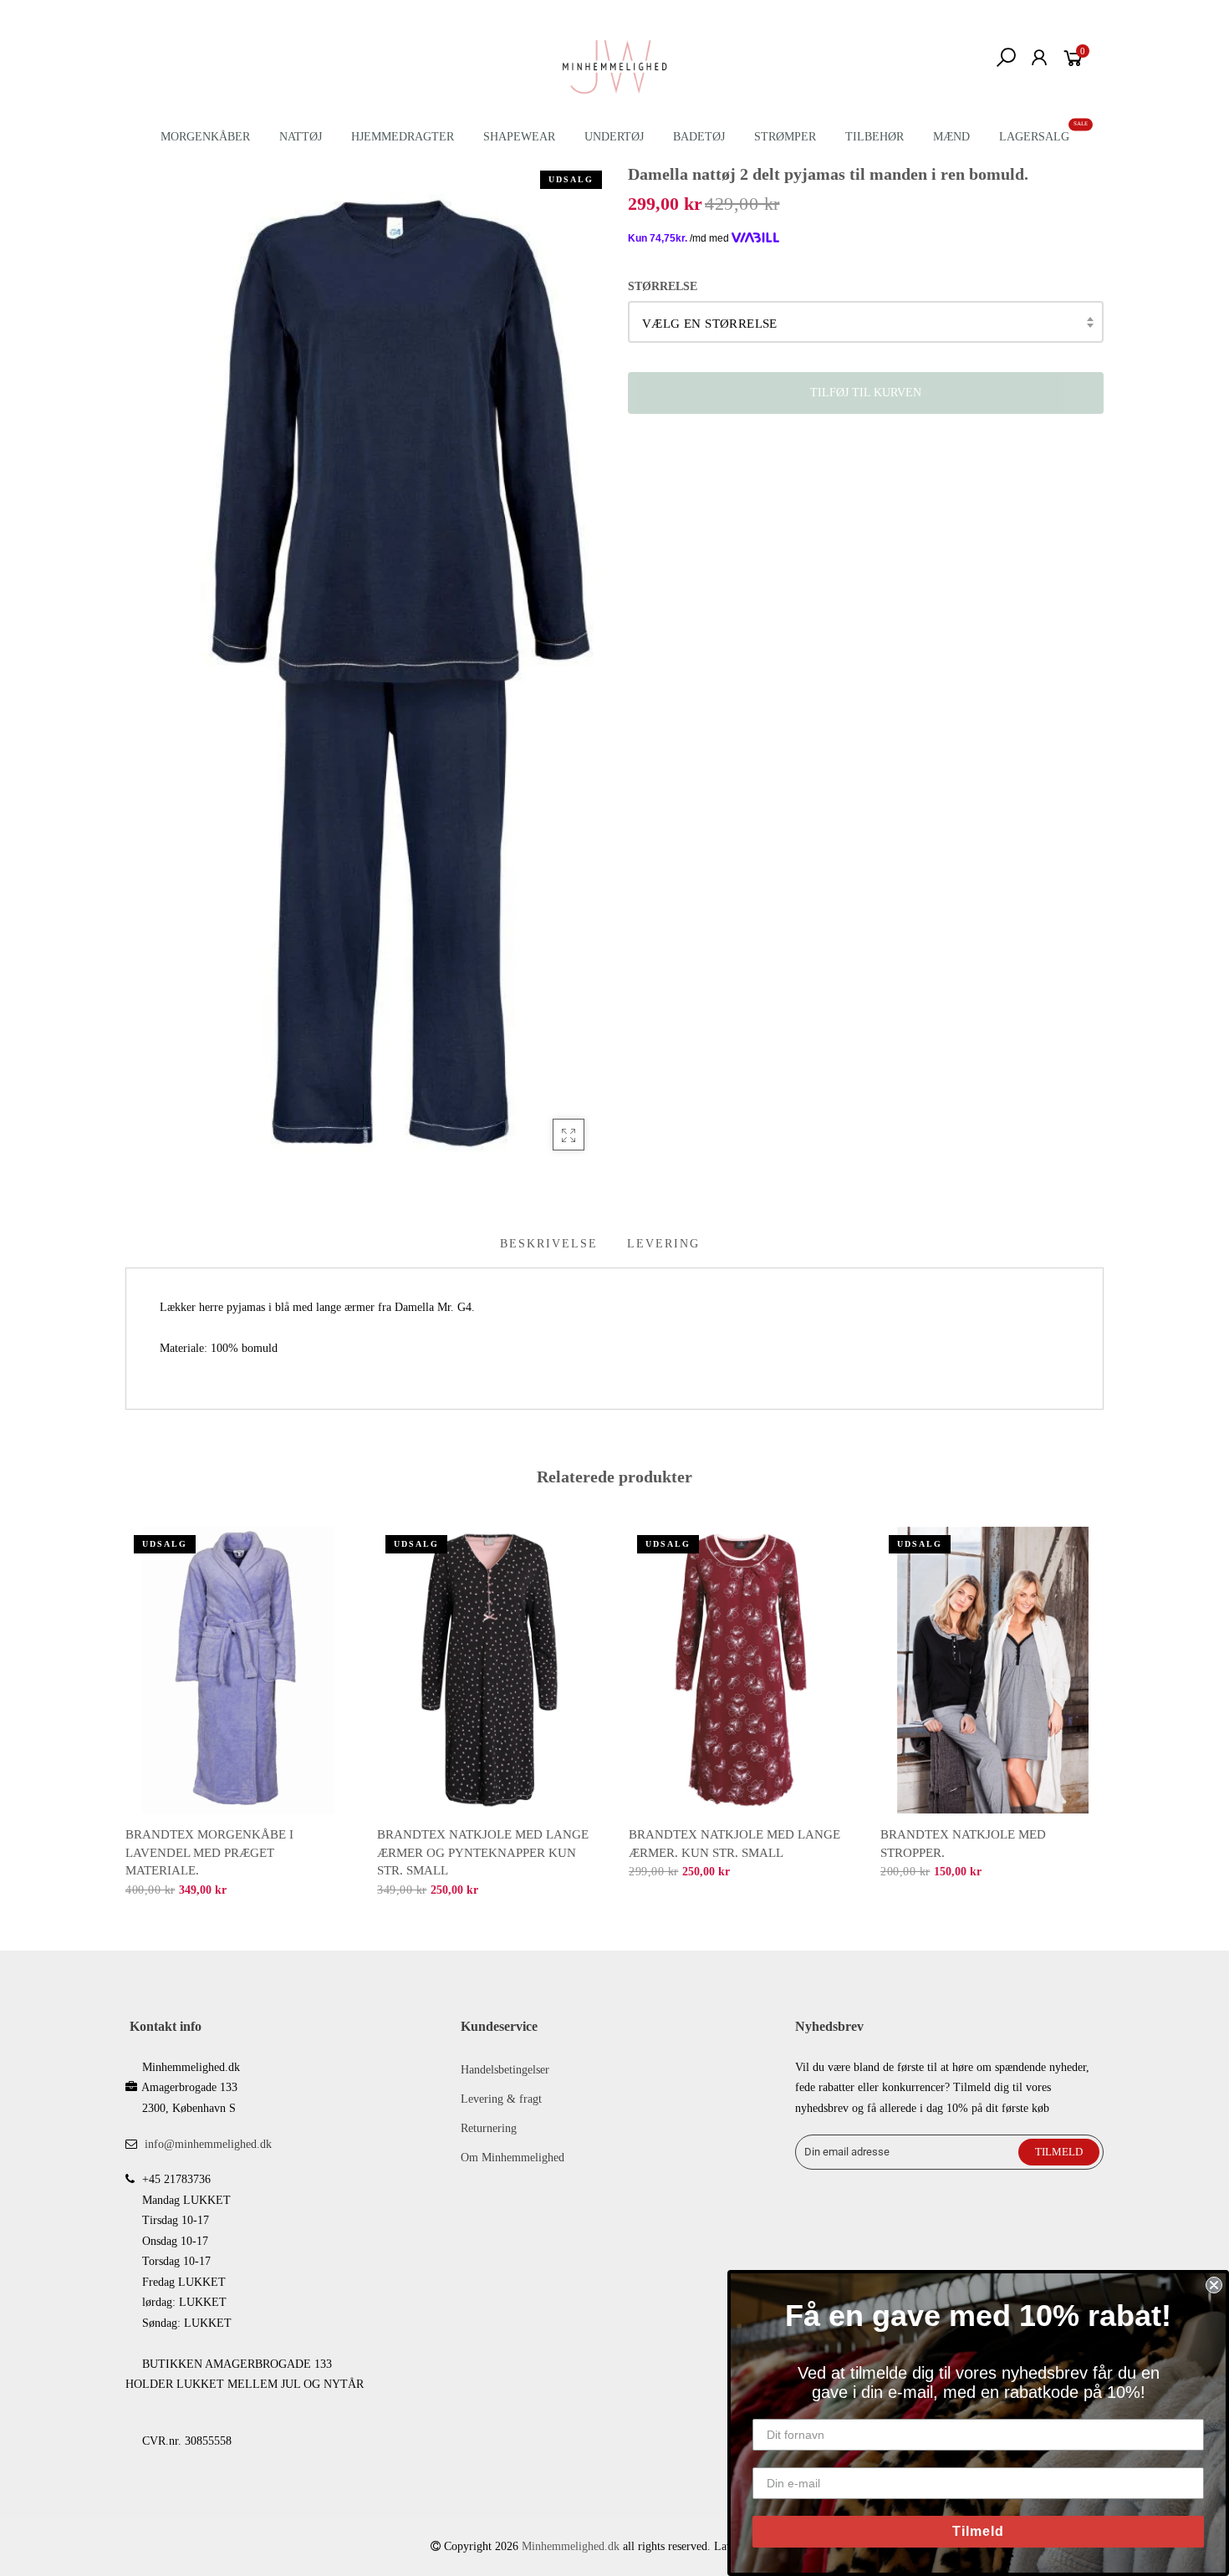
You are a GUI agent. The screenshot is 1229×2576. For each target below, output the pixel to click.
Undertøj (614, 137)
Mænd (951, 137)
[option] (238, 1714)
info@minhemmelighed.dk (208, 2144)
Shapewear (519, 137)
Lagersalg (1034, 137)
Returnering (489, 2128)
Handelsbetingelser (505, 2070)
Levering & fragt (501, 2099)
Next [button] (1104, 1701)
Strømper (785, 137)
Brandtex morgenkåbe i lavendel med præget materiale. (209, 1852)
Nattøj (301, 137)
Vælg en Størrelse (710, 324)
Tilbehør (875, 137)
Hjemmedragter (403, 137)
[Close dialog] (1214, 2285)
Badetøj (699, 137)
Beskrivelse (549, 1244)
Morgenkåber (205, 137)
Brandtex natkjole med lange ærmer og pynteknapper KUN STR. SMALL (483, 1852)
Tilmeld (978, 2531)
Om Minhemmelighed (513, 2158)
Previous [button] (125, 1701)
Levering (663, 1244)
